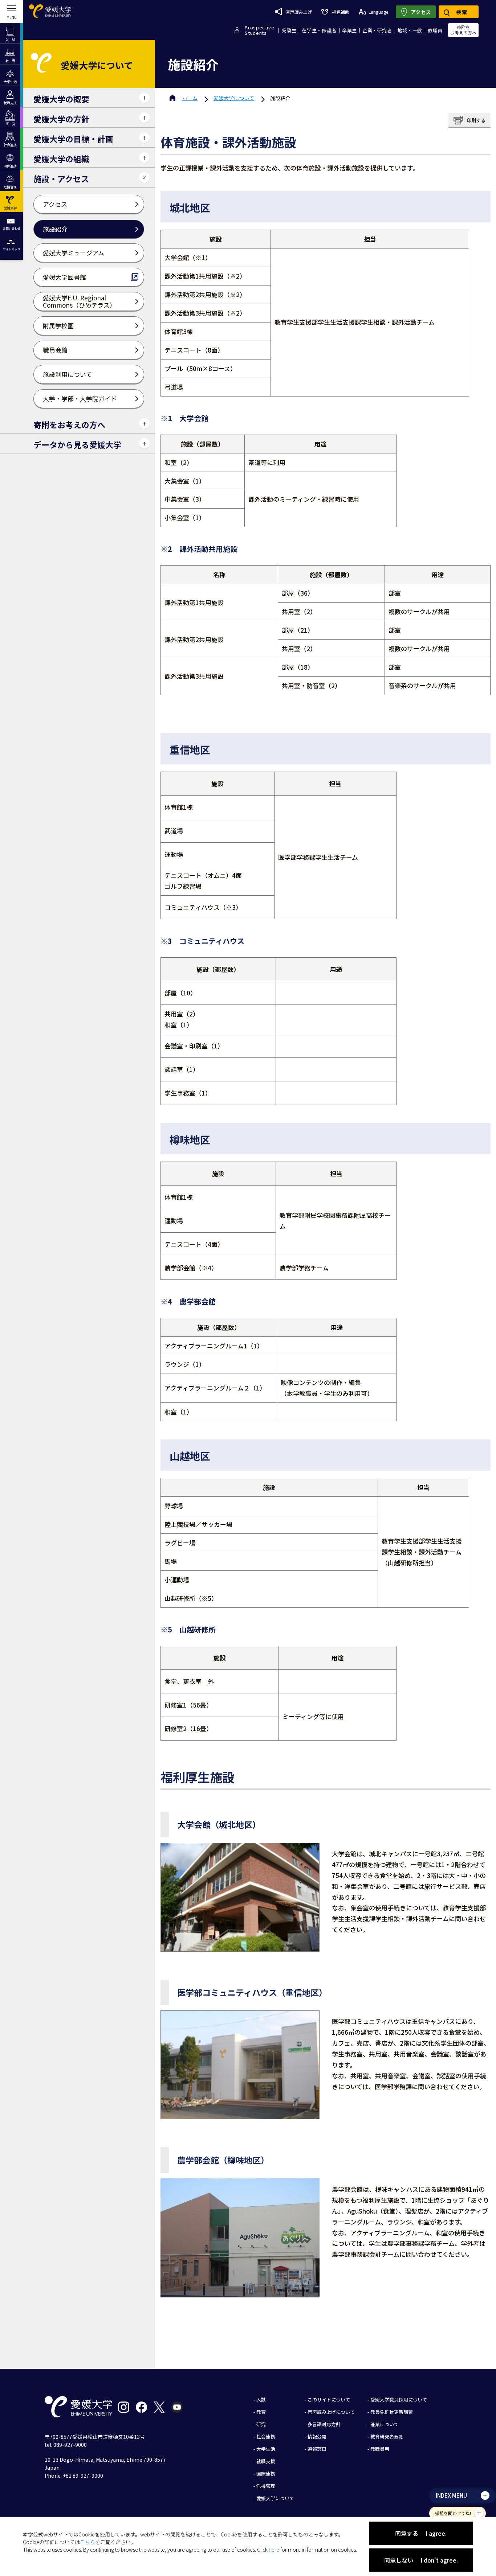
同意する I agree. (421, 2533)
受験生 (289, 30)
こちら (88, 2542)
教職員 (435, 30)
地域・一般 (410, 30)
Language (378, 12)
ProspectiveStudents (259, 30)
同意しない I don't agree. (421, 2560)
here (274, 2550)
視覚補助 (340, 12)
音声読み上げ (299, 12)
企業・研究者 (377, 30)
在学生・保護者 (319, 30)
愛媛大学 (234, 98)
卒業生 (349, 30)
